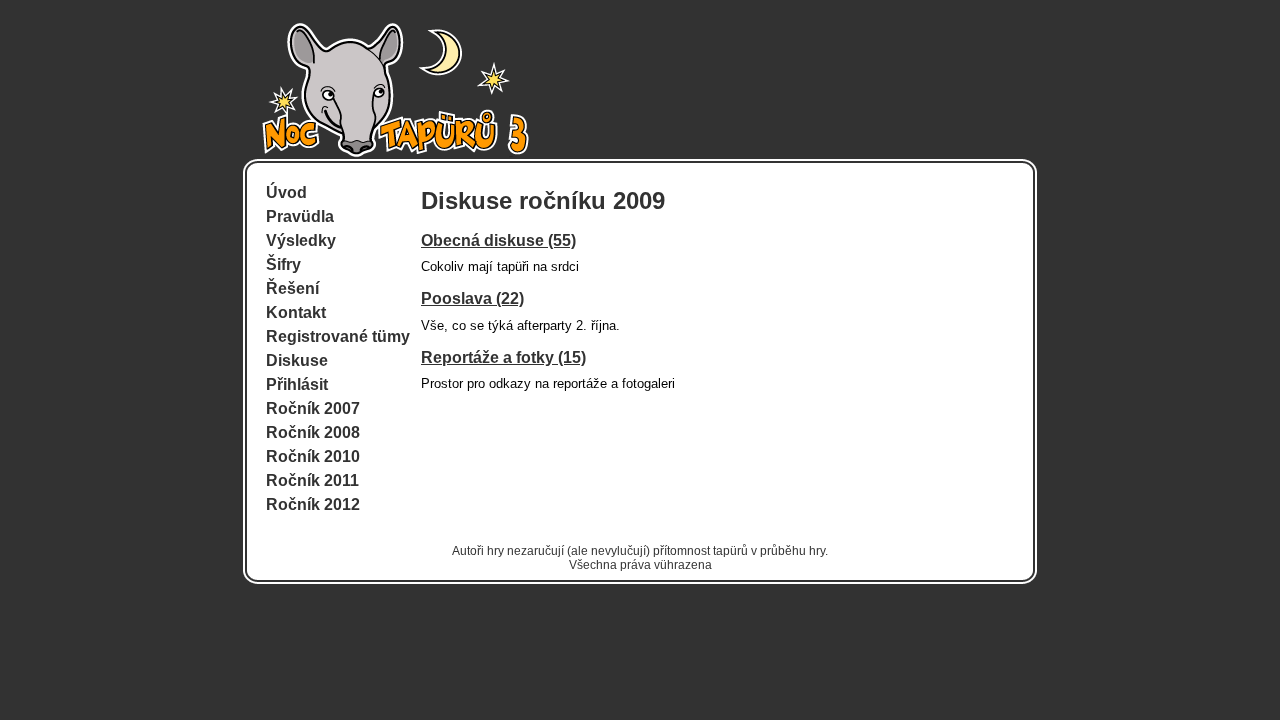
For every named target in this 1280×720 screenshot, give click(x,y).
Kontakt (296, 312)
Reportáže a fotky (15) (503, 357)
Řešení (292, 288)
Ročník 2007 (313, 408)
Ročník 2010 (313, 456)
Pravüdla (300, 216)
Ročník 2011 (312, 480)
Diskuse (297, 360)
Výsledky (301, 240)
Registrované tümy (338, 336)
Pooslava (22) (472, 298)
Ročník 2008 (313, 432)
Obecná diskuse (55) (498, 240)
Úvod (286, 192)
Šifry (283, 264)
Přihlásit (297, 384)
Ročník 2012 (313, 504)
